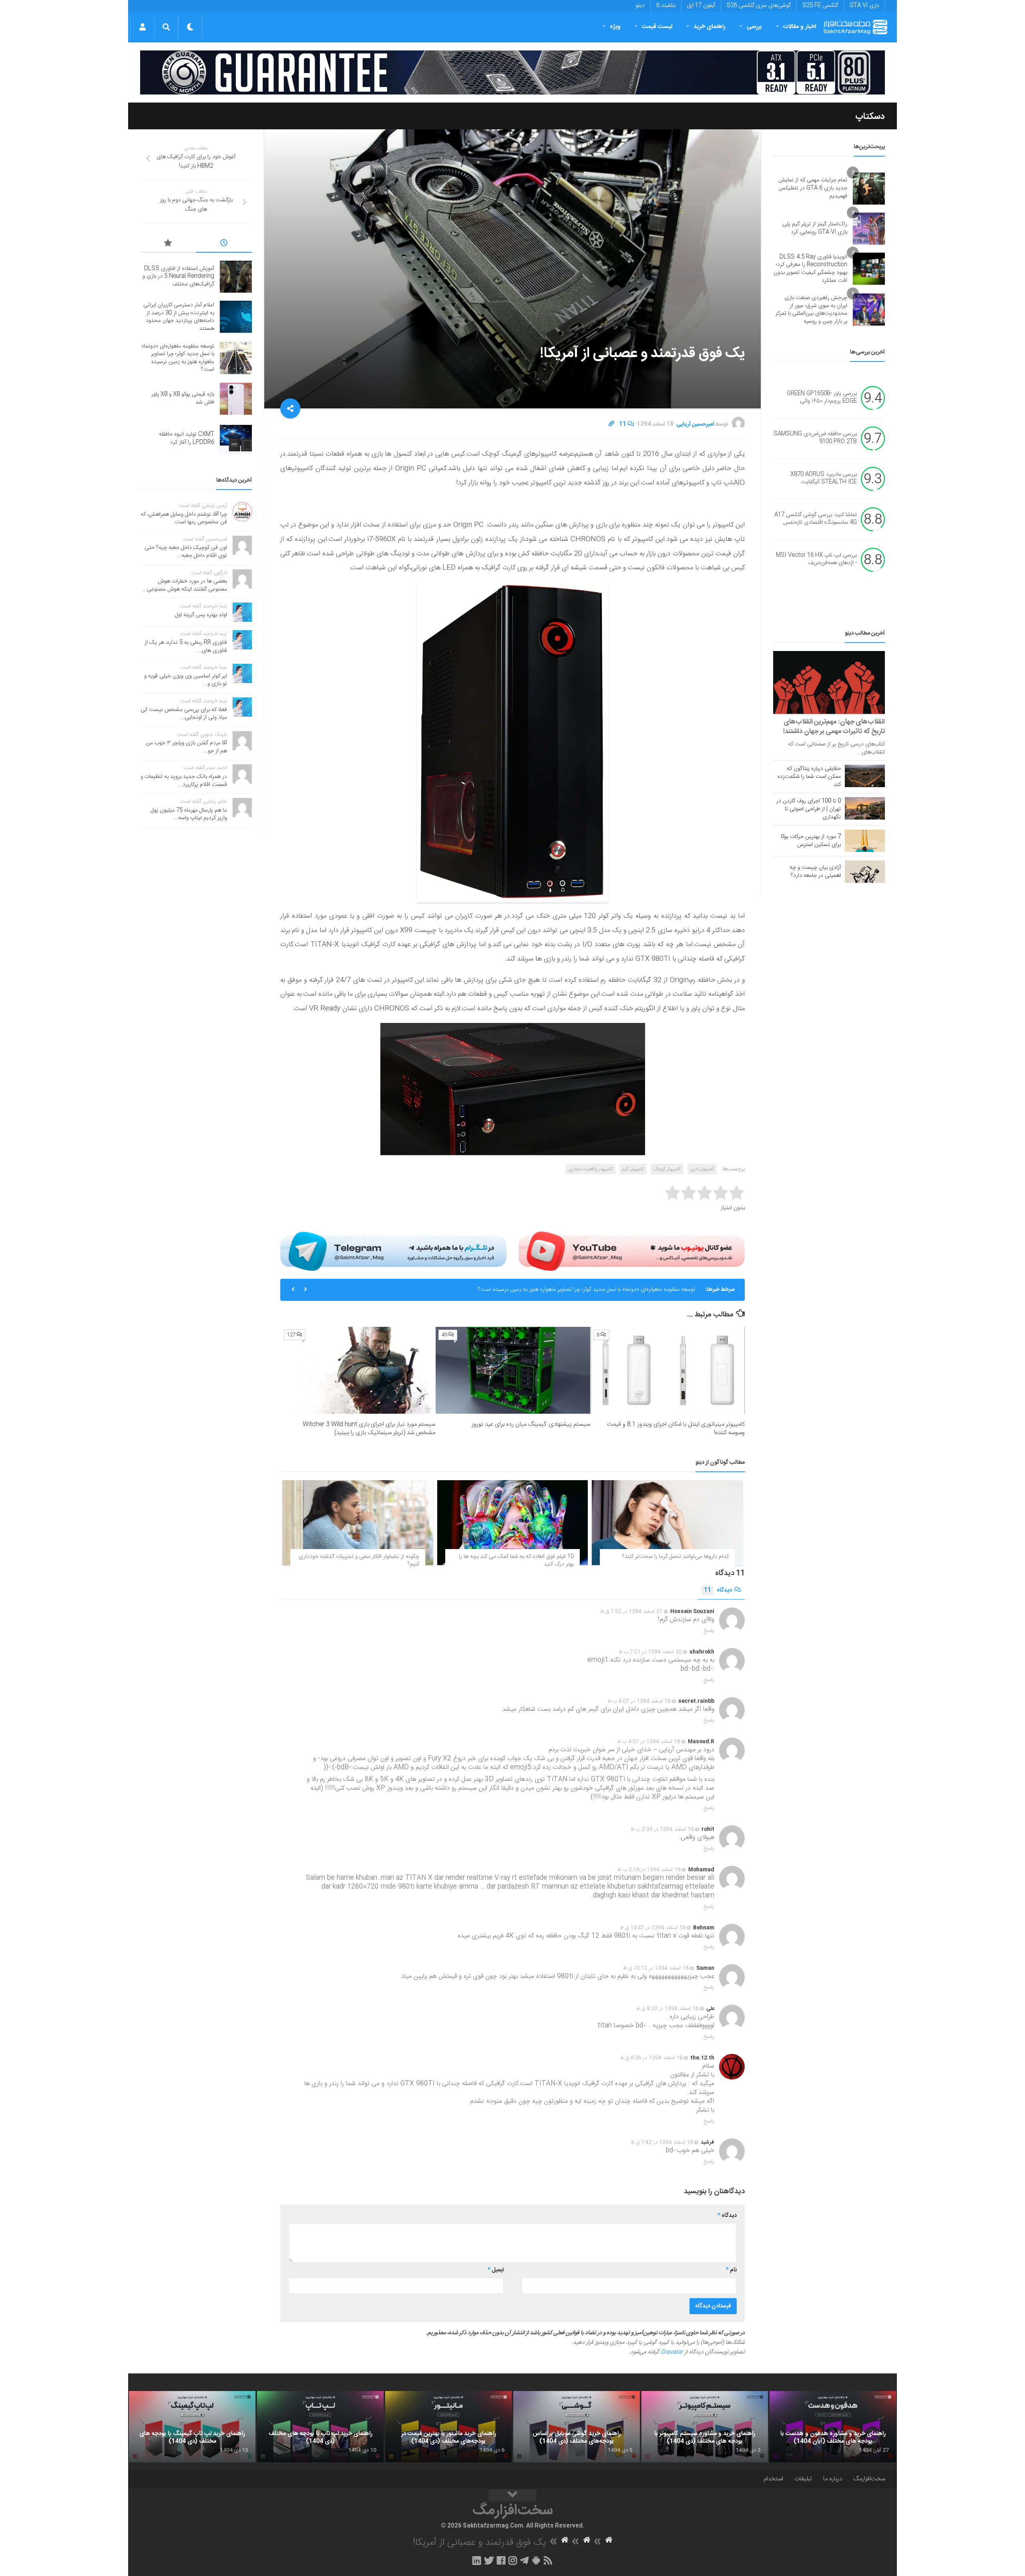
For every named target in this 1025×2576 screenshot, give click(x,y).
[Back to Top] (512, 2496)
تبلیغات (803, 2479)
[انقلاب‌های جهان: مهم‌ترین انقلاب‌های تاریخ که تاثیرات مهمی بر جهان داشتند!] (829, 682)
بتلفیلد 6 (666, 6)
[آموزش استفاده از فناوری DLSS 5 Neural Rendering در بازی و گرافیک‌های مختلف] (236, 277)
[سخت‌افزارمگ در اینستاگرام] (513, 2560)
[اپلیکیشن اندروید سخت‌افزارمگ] (536, 2560)
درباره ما (833, 2479)
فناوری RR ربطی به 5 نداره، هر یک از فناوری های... (186, 647)
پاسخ (709, 1631)
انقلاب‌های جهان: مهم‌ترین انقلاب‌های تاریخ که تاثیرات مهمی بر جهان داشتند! (834, 727)
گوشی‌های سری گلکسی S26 (759, 6)
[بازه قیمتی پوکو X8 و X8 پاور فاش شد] (236, 399)
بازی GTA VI (864, 6)
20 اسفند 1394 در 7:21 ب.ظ (650, 1652)
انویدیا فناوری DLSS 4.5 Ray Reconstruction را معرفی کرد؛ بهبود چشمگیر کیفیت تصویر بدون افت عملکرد (810, 269)
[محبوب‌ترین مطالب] (168, 244)
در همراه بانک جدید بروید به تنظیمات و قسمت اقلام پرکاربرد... (184, 781)
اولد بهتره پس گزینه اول (201, 615)
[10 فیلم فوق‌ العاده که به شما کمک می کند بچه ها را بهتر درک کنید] (513, 1523)
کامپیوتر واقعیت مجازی (591, 1169)
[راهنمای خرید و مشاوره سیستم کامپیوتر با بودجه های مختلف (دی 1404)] (705, 2427)
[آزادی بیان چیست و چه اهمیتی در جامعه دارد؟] (865, 872)
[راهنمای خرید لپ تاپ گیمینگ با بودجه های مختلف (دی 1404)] (192, 2427)
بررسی (754, 27)
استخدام (773, 2479)
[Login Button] (142, 27)
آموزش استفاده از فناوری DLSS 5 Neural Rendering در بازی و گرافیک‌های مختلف (178, 276)
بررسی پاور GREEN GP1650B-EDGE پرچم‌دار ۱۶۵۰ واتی (822, 398)
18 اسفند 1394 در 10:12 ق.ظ (656, 1968)
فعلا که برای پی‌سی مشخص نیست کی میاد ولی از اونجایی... (184, 714)
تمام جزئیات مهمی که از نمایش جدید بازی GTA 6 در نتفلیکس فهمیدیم (813, 188)
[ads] (512, 72)
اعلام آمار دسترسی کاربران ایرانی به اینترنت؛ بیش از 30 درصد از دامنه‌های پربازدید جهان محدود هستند (179, 317)
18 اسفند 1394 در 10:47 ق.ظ (653, 1928)
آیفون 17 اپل (701, 6)
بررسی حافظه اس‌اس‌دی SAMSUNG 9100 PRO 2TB (815, 438)
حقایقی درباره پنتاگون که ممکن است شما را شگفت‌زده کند (809, 777)
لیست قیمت (657, 27)
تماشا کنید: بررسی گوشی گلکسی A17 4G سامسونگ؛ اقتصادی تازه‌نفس (816, 519)
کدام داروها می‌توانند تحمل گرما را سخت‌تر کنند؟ (675, 1557)
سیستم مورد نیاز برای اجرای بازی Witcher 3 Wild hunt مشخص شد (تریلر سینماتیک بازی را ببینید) (369, 1429)
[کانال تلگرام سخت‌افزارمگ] (524, 2560)
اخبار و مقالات (800, 27)
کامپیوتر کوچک (667, 1169)
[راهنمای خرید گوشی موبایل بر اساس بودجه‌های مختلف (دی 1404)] (577, 2427)
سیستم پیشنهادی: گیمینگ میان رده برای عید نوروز (531, 1424)
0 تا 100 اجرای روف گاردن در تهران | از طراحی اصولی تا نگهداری (809, 809)
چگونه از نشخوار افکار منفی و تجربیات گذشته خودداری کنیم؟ (359, 1561)
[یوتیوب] (632, 1251)
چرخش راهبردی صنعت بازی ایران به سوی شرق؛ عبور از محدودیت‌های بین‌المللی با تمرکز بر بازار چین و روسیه (811, 310)
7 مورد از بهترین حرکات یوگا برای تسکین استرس (811, 841)
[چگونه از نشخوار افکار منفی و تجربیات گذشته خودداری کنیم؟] (358, 1523)
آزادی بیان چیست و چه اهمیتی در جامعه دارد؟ (815, 872)
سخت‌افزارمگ (869, 2479)
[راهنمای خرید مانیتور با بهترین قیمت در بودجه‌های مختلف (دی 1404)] (448, 2427)
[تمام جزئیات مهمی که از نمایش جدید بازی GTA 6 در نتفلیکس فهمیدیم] (869, 189)
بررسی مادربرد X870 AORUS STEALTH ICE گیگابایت (824, 478)
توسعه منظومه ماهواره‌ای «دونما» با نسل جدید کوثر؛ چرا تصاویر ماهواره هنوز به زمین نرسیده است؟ (178, 358)
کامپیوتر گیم (633, 1169)
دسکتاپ (870, 117)
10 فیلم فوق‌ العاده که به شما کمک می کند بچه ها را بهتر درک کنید (516, 1561)
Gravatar (672, 2352)
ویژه (615, 27)
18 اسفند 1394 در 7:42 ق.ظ (662, 2142)
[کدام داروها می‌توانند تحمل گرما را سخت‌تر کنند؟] (667, 1523)
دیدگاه (718, 1590)
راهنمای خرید (709, 27)
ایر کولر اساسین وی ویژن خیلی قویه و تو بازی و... (186, 680)
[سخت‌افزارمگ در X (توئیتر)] (489, 2560)
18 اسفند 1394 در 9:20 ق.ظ (667, 2009)
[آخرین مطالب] (224, 244)
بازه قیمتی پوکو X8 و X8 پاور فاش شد (653, 1290)
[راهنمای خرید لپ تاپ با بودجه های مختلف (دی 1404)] (320, 2427)
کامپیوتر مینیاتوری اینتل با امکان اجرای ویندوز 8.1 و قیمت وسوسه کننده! (676, 1429)
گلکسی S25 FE (820, 6)
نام (731, 2270)
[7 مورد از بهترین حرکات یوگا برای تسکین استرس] (865, 841)
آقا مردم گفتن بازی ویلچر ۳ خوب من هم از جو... (186, 747)
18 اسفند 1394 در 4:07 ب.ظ (639, 1701)
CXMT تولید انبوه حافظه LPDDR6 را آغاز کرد (187, 438)
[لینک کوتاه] (611, 424)
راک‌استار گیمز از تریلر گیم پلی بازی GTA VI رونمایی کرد (815, 228)
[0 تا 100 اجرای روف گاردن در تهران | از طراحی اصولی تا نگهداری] (865, 808)
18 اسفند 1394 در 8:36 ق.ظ (651, 2058)
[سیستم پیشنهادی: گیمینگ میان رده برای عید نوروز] (513, 1370)
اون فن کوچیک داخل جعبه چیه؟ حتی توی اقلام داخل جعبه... (186, 552)
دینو (640, 6)
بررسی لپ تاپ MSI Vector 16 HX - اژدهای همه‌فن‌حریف (816, 559)
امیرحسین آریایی (695, 424)
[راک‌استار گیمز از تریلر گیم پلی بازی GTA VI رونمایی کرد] (869, 229)
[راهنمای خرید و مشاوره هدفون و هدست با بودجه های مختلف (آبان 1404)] (833, 2427)
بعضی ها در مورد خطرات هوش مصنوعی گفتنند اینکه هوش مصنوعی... (185, 585)
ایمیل (496, 2270)
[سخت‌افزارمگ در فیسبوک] (501, 2560)
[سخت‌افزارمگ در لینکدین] (477, 2560)
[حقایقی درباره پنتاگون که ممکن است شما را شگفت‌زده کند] (865, 776)
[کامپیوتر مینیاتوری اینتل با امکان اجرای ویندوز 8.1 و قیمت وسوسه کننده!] (668, 1370)
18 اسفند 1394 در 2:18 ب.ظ (649, 1870)
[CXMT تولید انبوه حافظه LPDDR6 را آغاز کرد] (236, 439)
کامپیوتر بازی (702, 1169)
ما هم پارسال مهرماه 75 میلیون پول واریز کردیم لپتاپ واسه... (189, 814)
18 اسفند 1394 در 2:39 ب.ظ (662, 1829)
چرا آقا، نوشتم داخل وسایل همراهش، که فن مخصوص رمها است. (184, 518)
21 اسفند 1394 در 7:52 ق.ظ (631, 1612)
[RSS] (548, 2560)
